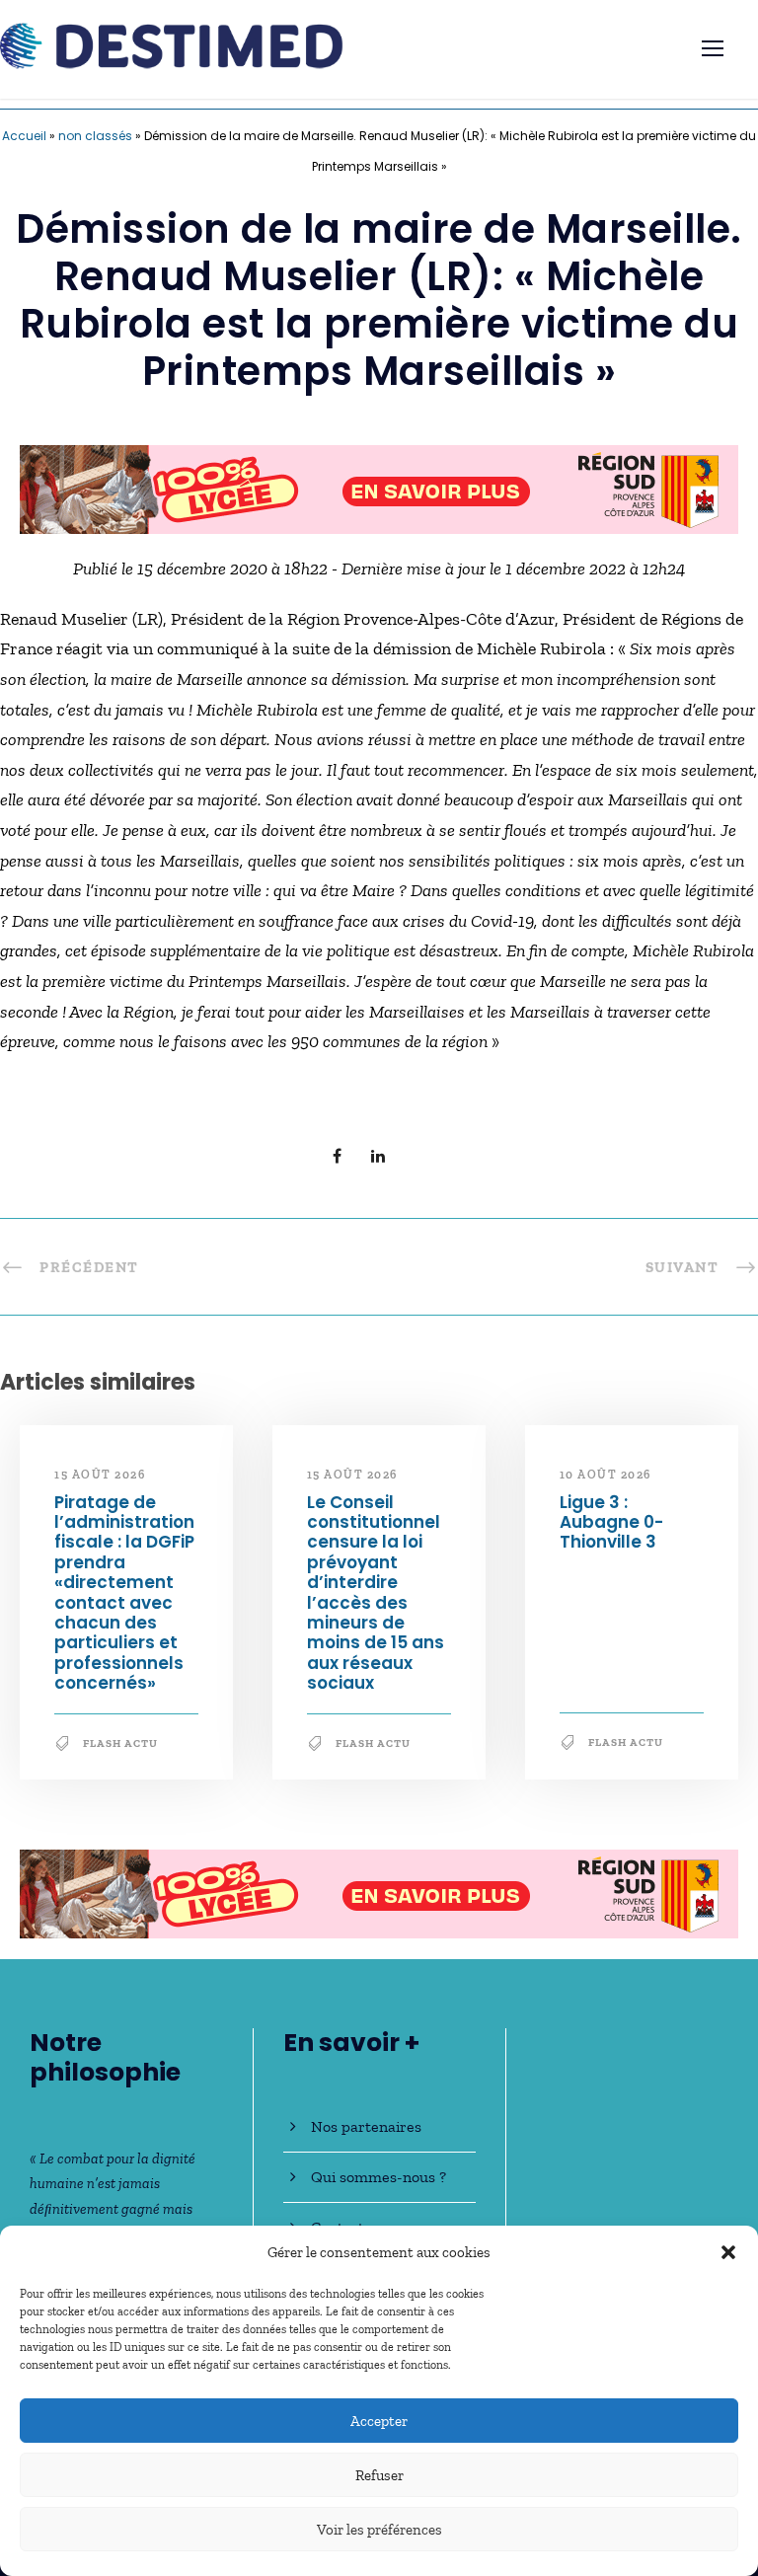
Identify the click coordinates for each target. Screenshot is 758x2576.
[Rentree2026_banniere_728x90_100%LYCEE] (379, 488)
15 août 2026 (100, 1475)
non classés (95, 136)
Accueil (24, 136)
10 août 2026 (606, 1475)
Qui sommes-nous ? (379, 2177)
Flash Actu (120, 1743)
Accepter (379, 2421)
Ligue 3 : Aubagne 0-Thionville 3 (611, 1522)
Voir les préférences (379, 2530)
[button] (728, 2252)
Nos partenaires (366, 2126)
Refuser (379, 2475)
